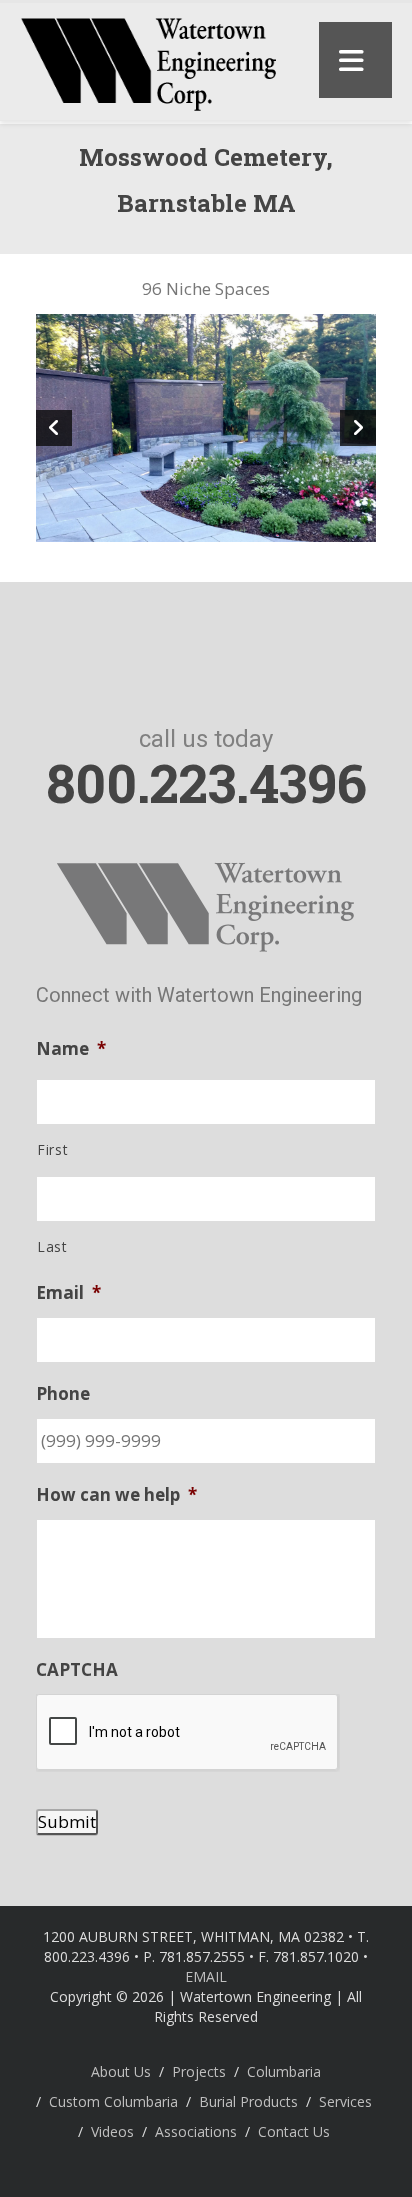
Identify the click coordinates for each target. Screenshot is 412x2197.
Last (52, 1246)
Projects (199, 2071)
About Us (121, 2071)
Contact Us (294, 2131)
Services (345, 2101)
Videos (112, 2131)
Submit (67, 1821)
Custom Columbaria (113, 2101)
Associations (196, 2131)
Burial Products (248, 2101)
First (52, 1149)
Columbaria (284, 2071)
